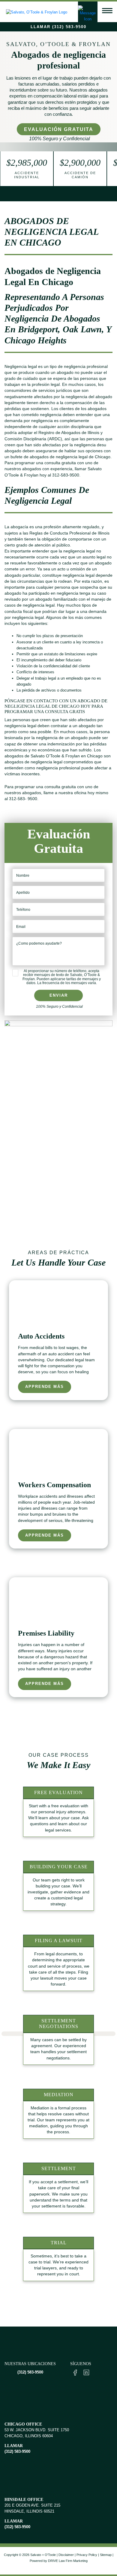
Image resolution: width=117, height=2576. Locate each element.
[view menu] (107, 11)
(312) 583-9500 (30, 2372)
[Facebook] (75, 2372)
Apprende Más (45, 1387)
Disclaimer (66, 2555)
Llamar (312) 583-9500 (58, 27)
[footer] (58, 2343)
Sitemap (106, 2555)
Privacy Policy (87, 2555)
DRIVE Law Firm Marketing (68, 2561)
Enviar (59, 995)
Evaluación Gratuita (59, 129)
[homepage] (35, 11)
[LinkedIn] (86, 2372)
